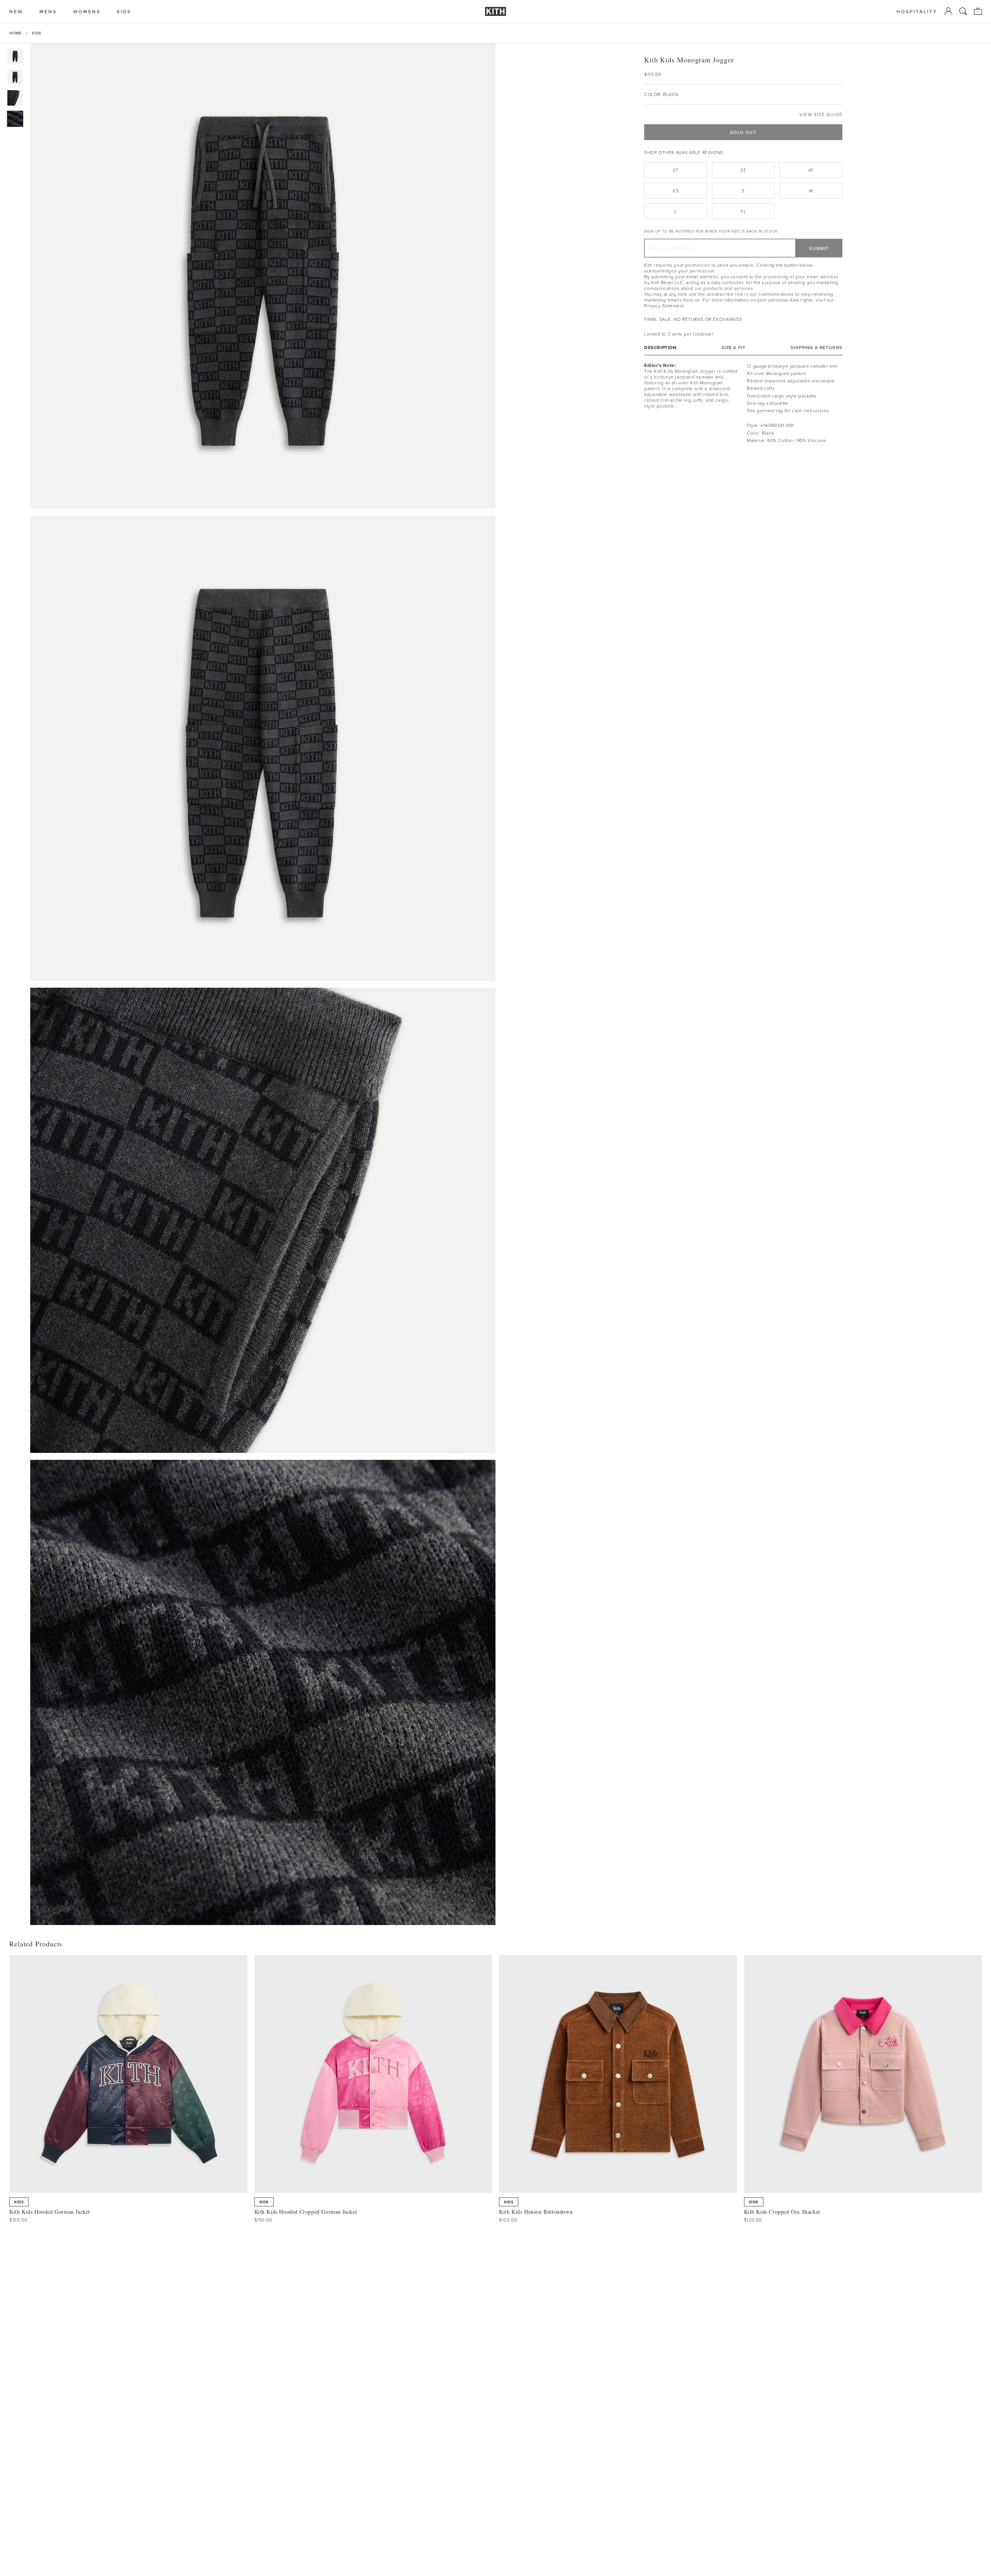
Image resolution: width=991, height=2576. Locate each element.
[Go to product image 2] (15, 77)
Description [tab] (660, 347)
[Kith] (495, 11)
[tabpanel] (743, 403)
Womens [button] (87, 11)
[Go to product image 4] (15, 119)
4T (811, 170)
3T (743, 170)
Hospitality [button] (917, 11)
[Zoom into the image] (263, 276)
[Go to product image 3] (15, 98)
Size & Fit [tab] (733, 347)
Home (15, 33)
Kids (37, 33)
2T (676, 170)
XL (743, 211)
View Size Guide (821, 114)
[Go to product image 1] (15, 56)
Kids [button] (124, 11)
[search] (963, 11)
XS (676, 191)
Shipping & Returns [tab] (816, 347)
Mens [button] (48, 11)
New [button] (16, 11)
